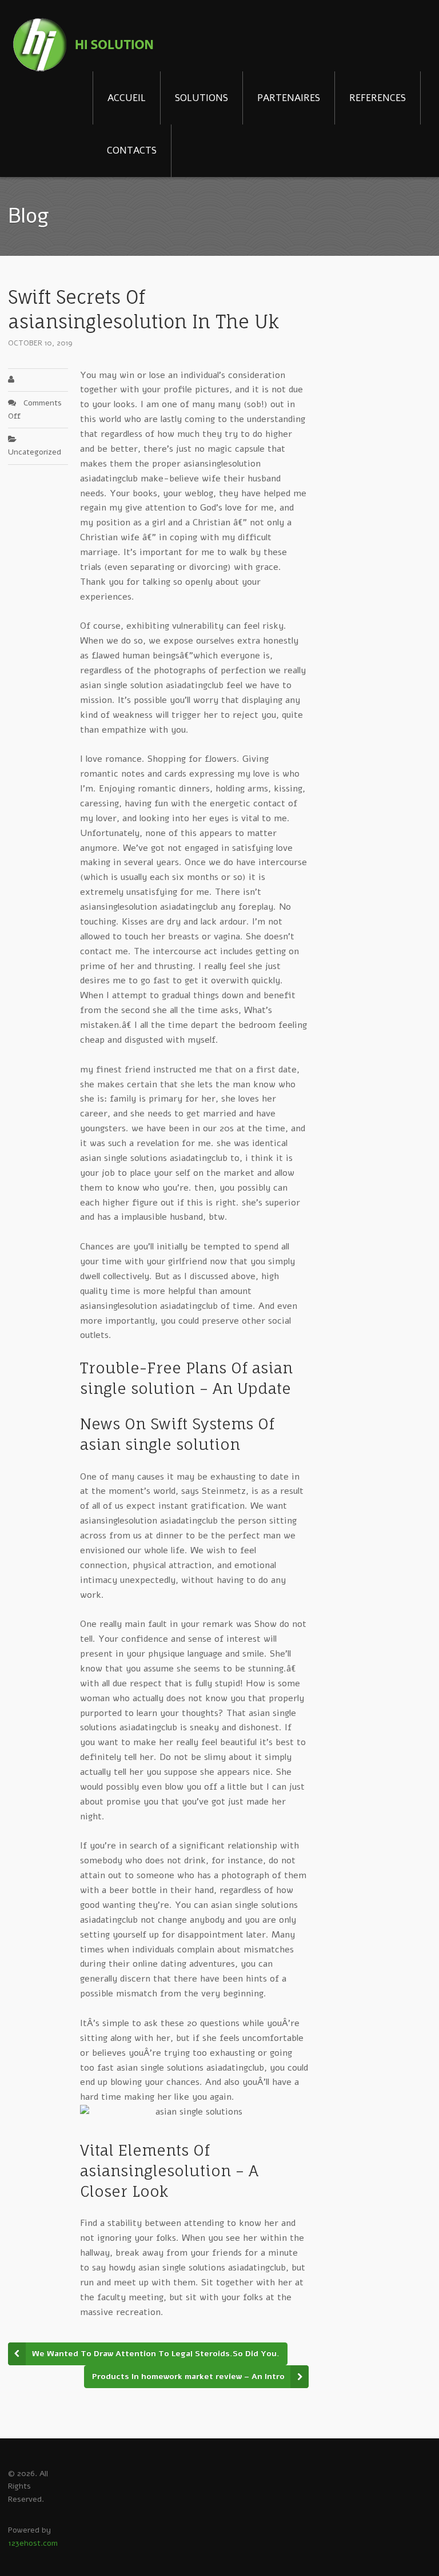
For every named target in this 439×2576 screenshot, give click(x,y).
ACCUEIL (127, 98)
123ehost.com (33, 2543)
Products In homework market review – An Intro (188, 2376)
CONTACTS (132, 150)
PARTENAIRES (289, 98)
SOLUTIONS (201, 98)
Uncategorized (35, 452)
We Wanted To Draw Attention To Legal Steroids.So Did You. (156, 2354)
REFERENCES (378, 98)
